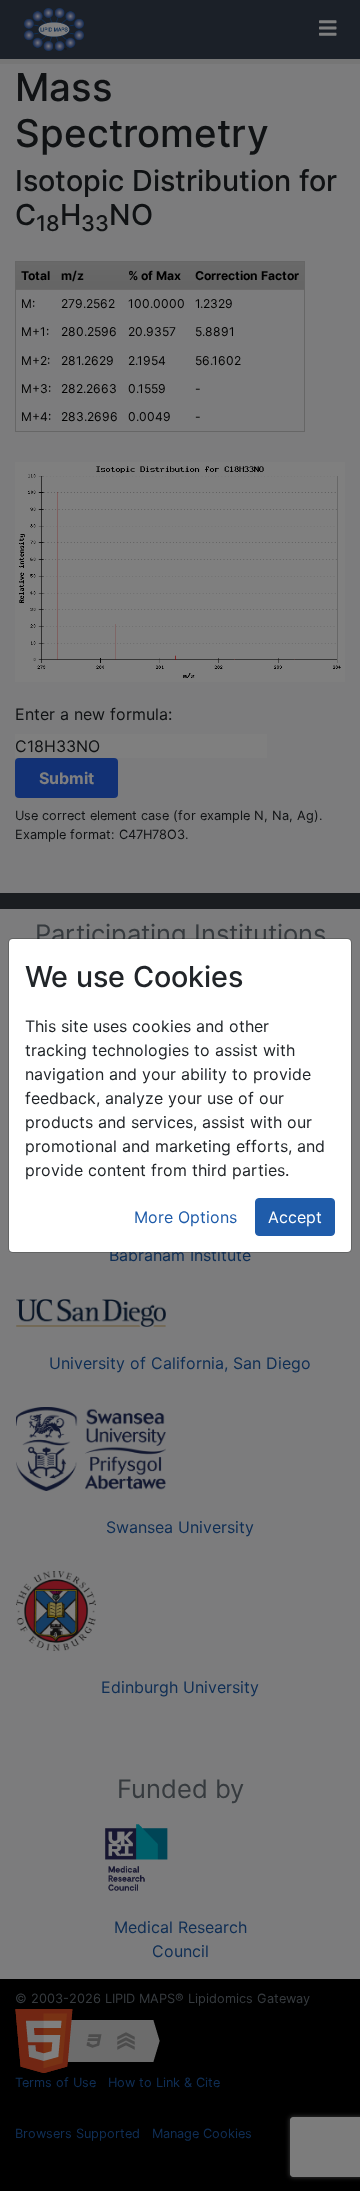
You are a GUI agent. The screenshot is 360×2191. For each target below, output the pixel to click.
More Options (185, 1217)
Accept (295, 1217)
